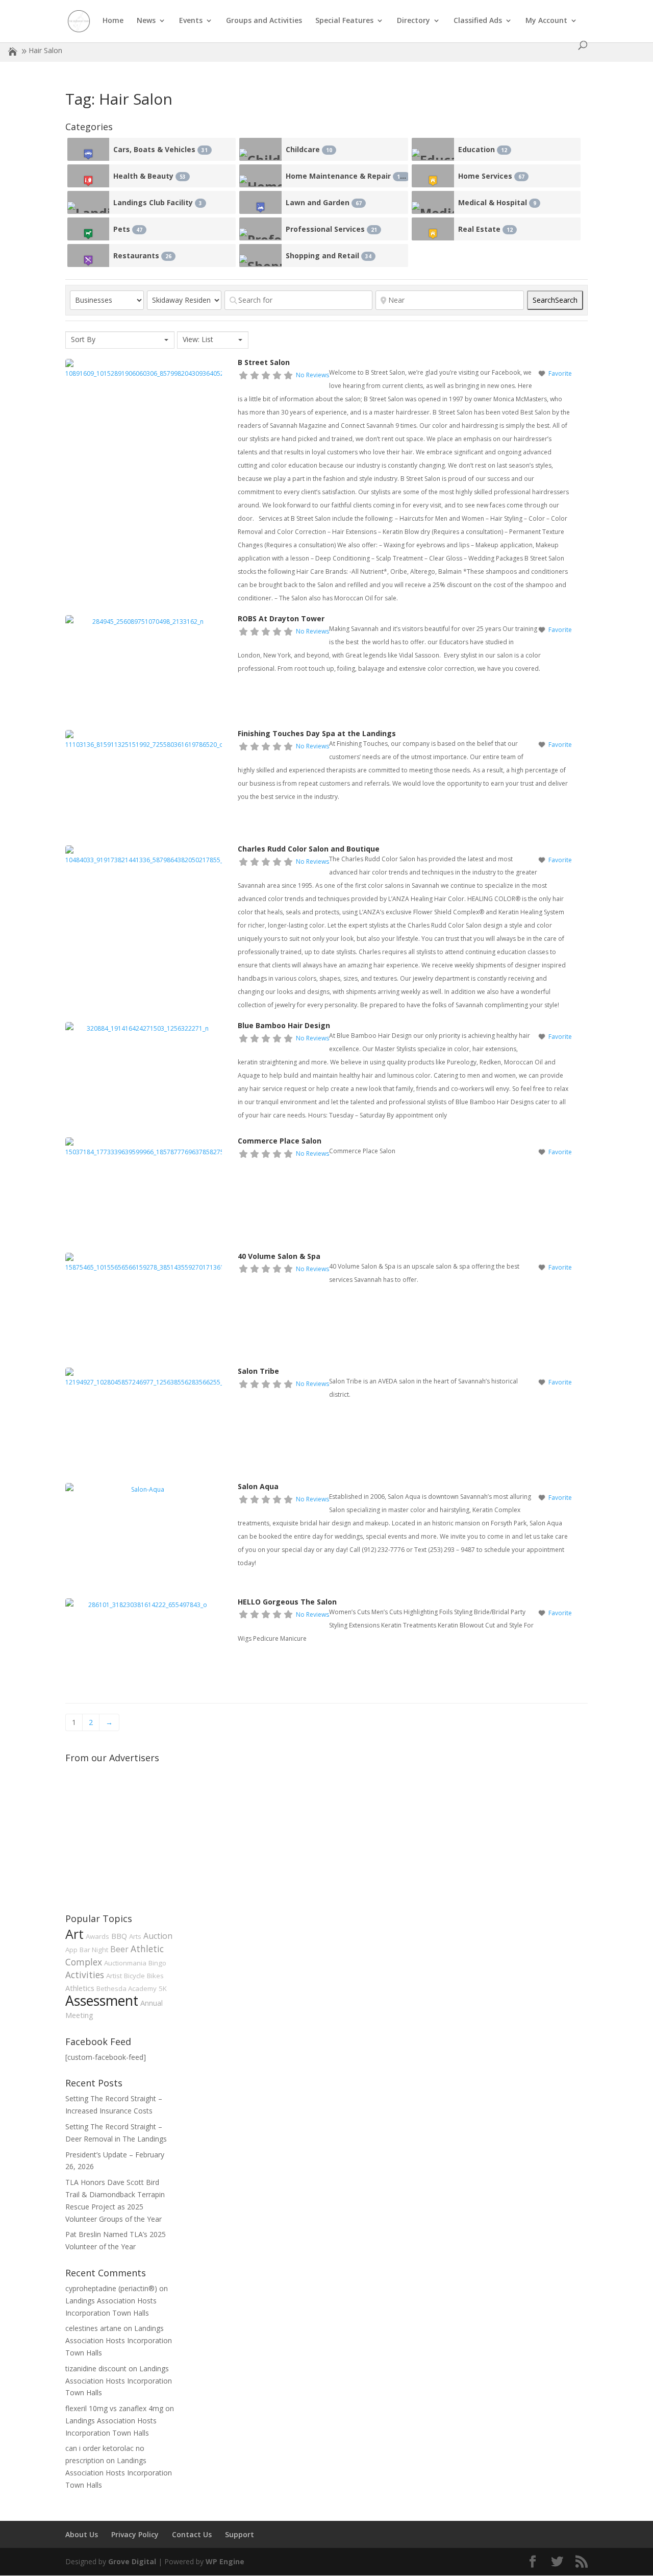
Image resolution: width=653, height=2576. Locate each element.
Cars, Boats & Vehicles (160, 149)
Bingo (157, 1963)
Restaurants (142, 256)
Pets (128, 229)
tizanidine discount (96, 2368)
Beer (119, 1949)
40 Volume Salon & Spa (279, 1256)
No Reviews (312, 375)
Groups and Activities (264, 21)
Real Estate (485, 229)
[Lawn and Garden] (260, 202)
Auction (158, 1936)
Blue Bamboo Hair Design (284, 1025)
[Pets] (89, 229)
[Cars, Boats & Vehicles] (89, 149)
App (71, 1950)
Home (113, 21)
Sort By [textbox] (83, 339)
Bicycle (134, 1976)
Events (191, 21)
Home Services (491, 176)
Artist (114, 1976)
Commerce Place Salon (280, 1141)
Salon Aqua (258, 1486)
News (146, 21)
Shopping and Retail (329, 256)
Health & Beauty (149, 176)
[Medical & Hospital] (433, 202)
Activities (85, 1975)
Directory (413, 21)
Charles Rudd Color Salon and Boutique (309, 849)
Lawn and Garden (324, 202)
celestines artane (93, 2328)
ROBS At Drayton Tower (281, 618)
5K (163, 1988)
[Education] (433, 149)
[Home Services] (433, 176)
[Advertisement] (142, 1831)
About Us (82, 2534)
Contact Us (192, 2534)
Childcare (309, 149)
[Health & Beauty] (89, 176)
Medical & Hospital (497, 202)
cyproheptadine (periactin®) (111, 2288)
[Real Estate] (433, 229)
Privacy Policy (135, 2534)
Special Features (344, 21)
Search (555, 300)
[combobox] (120, 340)
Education (483, 149)
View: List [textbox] (198, 339)
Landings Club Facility (158, 202)
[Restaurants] (89, 256)
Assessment (102, 2001)
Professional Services (331, 229)
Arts (135, 1936)
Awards (97, 1936)
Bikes (155, 1976)
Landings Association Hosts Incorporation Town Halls (119, 2340)
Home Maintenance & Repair (346, 176)
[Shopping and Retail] (260, 256)
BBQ (119, 1936)
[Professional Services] (260, 229)
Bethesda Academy (127, 1988)
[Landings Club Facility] (89, 202)
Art (74, 1934)
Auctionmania (125, 1963)
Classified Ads (478, 21)
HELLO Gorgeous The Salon (287, 1602)
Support (240, 2534)
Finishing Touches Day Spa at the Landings (317, 733)
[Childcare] (260, 149)
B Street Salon (264, 362)
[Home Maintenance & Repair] (260, 176)
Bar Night (94, 1950)
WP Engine (225, 2561)
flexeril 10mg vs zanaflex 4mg (114, 2408)
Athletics (80, 1988)
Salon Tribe (258, 1371)
